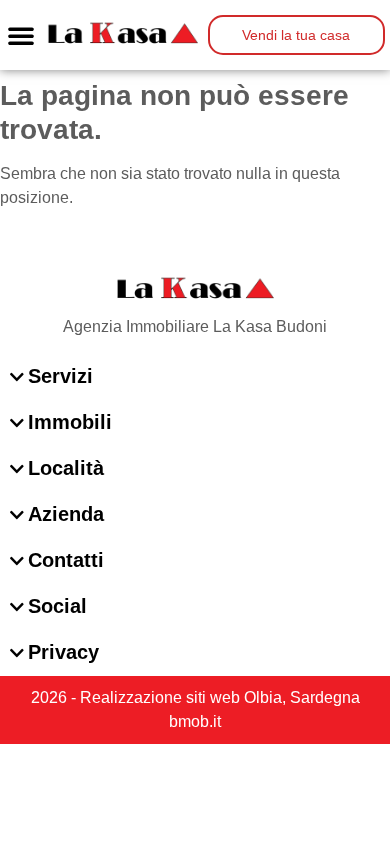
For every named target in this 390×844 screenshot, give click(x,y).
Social (57, 606)
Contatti (66, 560)
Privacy (63, 652)
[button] (21, 35)
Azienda (66, 514)
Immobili (70, 422)
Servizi (60, 376)
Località (66, 468)
